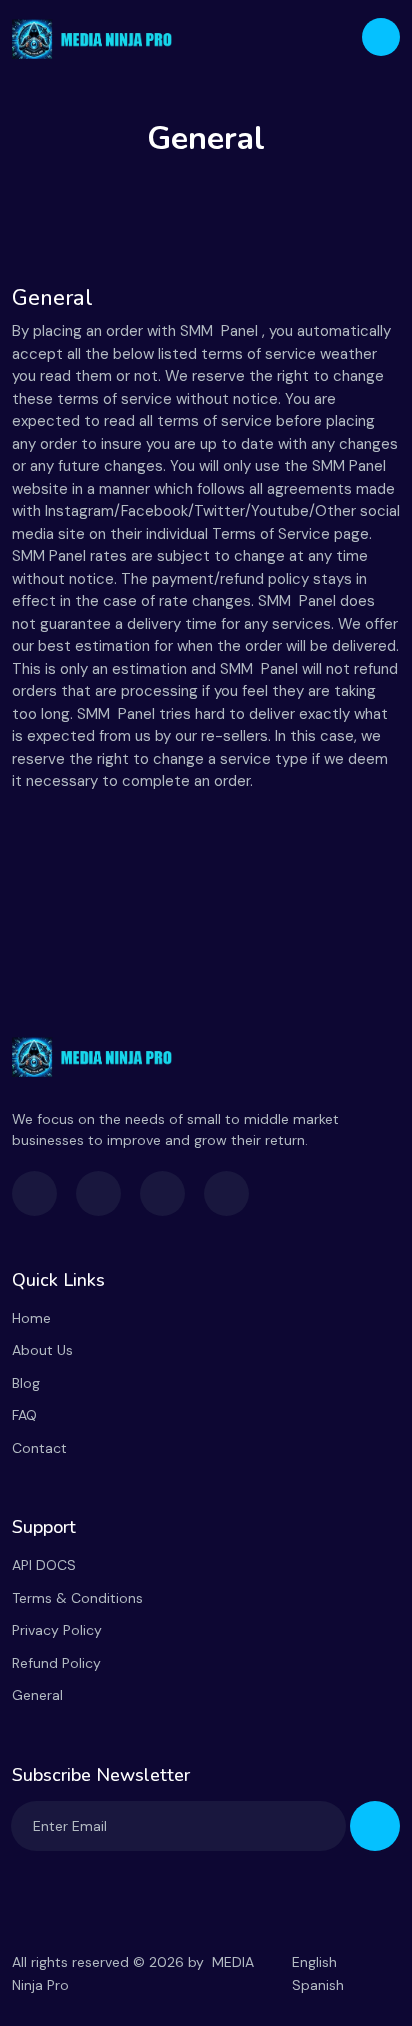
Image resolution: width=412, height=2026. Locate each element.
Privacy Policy (57, 1630)
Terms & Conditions (77, 1598)
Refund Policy (56, 1663)
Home (31, 1318)
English (314, 1962)
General (37, 1695)
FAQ (24, 1415)
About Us (42, 1350)
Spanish (318, 1985)
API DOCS (44, 1565)
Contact (39, 1448)
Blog (26, 1383)
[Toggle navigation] (381, 37)
